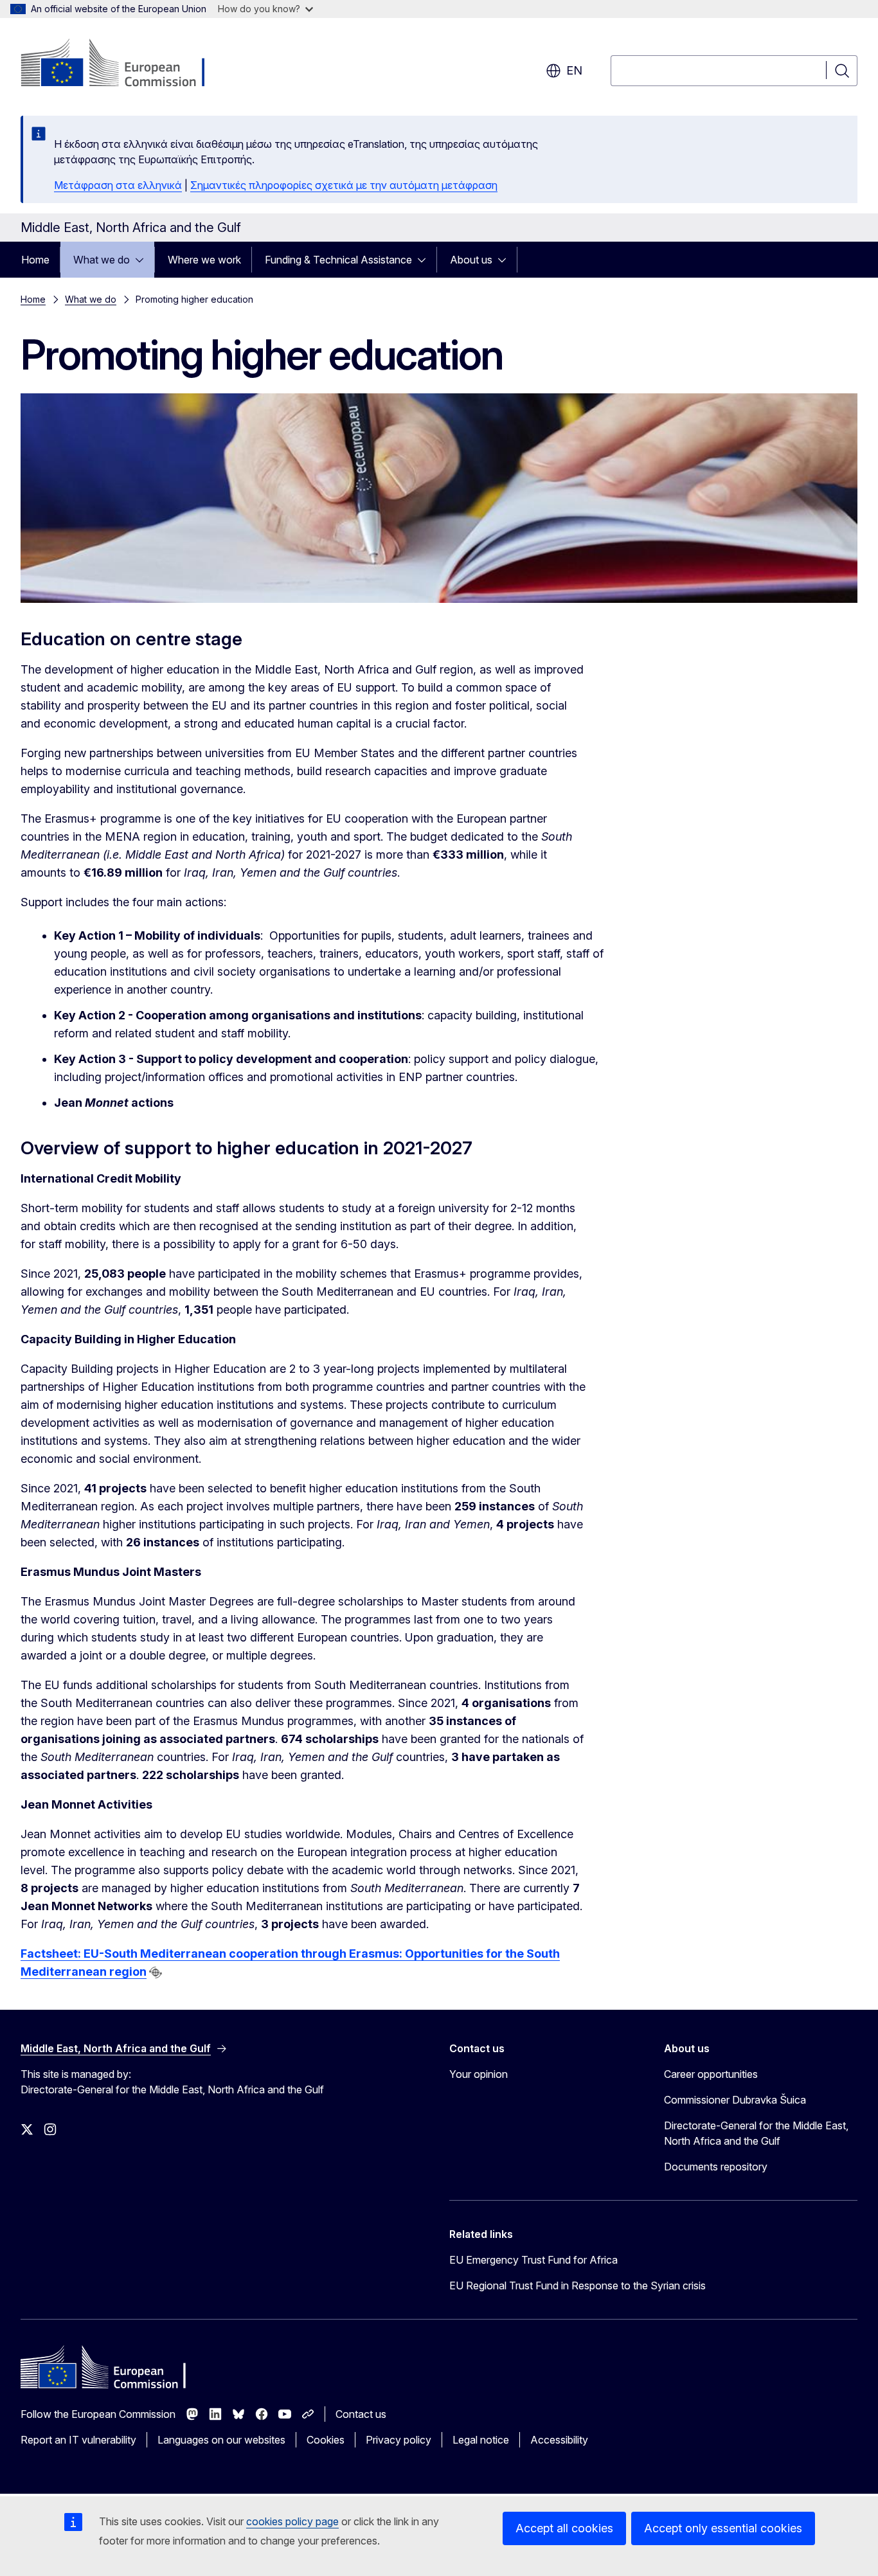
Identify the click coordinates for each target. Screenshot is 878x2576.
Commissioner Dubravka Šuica (735, 2100)
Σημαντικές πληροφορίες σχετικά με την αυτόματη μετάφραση (344, 185)
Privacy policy (399, 2440)
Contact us (361, 2414)
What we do (102, 260)
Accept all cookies (564, 2528)
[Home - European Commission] (124, 64)
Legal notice (481, 2440)
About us (471, 260)
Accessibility (559, 2440)
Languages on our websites (221, 2440)
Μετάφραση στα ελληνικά (118, 185)
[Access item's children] (143, 260)
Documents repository (716, 2167)
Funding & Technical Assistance (338, 260)
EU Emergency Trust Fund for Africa (533, 2260)
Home (35, 260)
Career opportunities (711, 2074)
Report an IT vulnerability (78, 2440)
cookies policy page (292, 2521)
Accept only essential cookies (723, 2528)
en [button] (574, 70)
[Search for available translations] (156, 1972)
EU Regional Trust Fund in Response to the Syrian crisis (578, 2285)
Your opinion (479, 2074)
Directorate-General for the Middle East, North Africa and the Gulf (756, 2133)
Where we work (204, 260)
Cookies (326, 2440)
